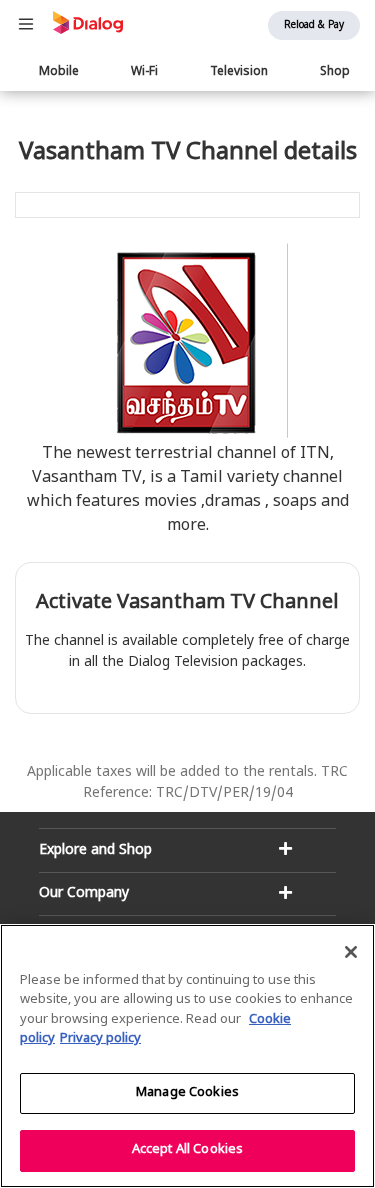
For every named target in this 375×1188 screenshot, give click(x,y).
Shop (335, 72)
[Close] (351, 952)
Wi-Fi (144, 72)
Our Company (84, 893)
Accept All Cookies (187, 1150)
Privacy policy (100, 1039)
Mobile (59, 72)
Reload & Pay (314, 25)
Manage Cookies (187, 1093)
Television (239, 72)
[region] (187, 1056)
